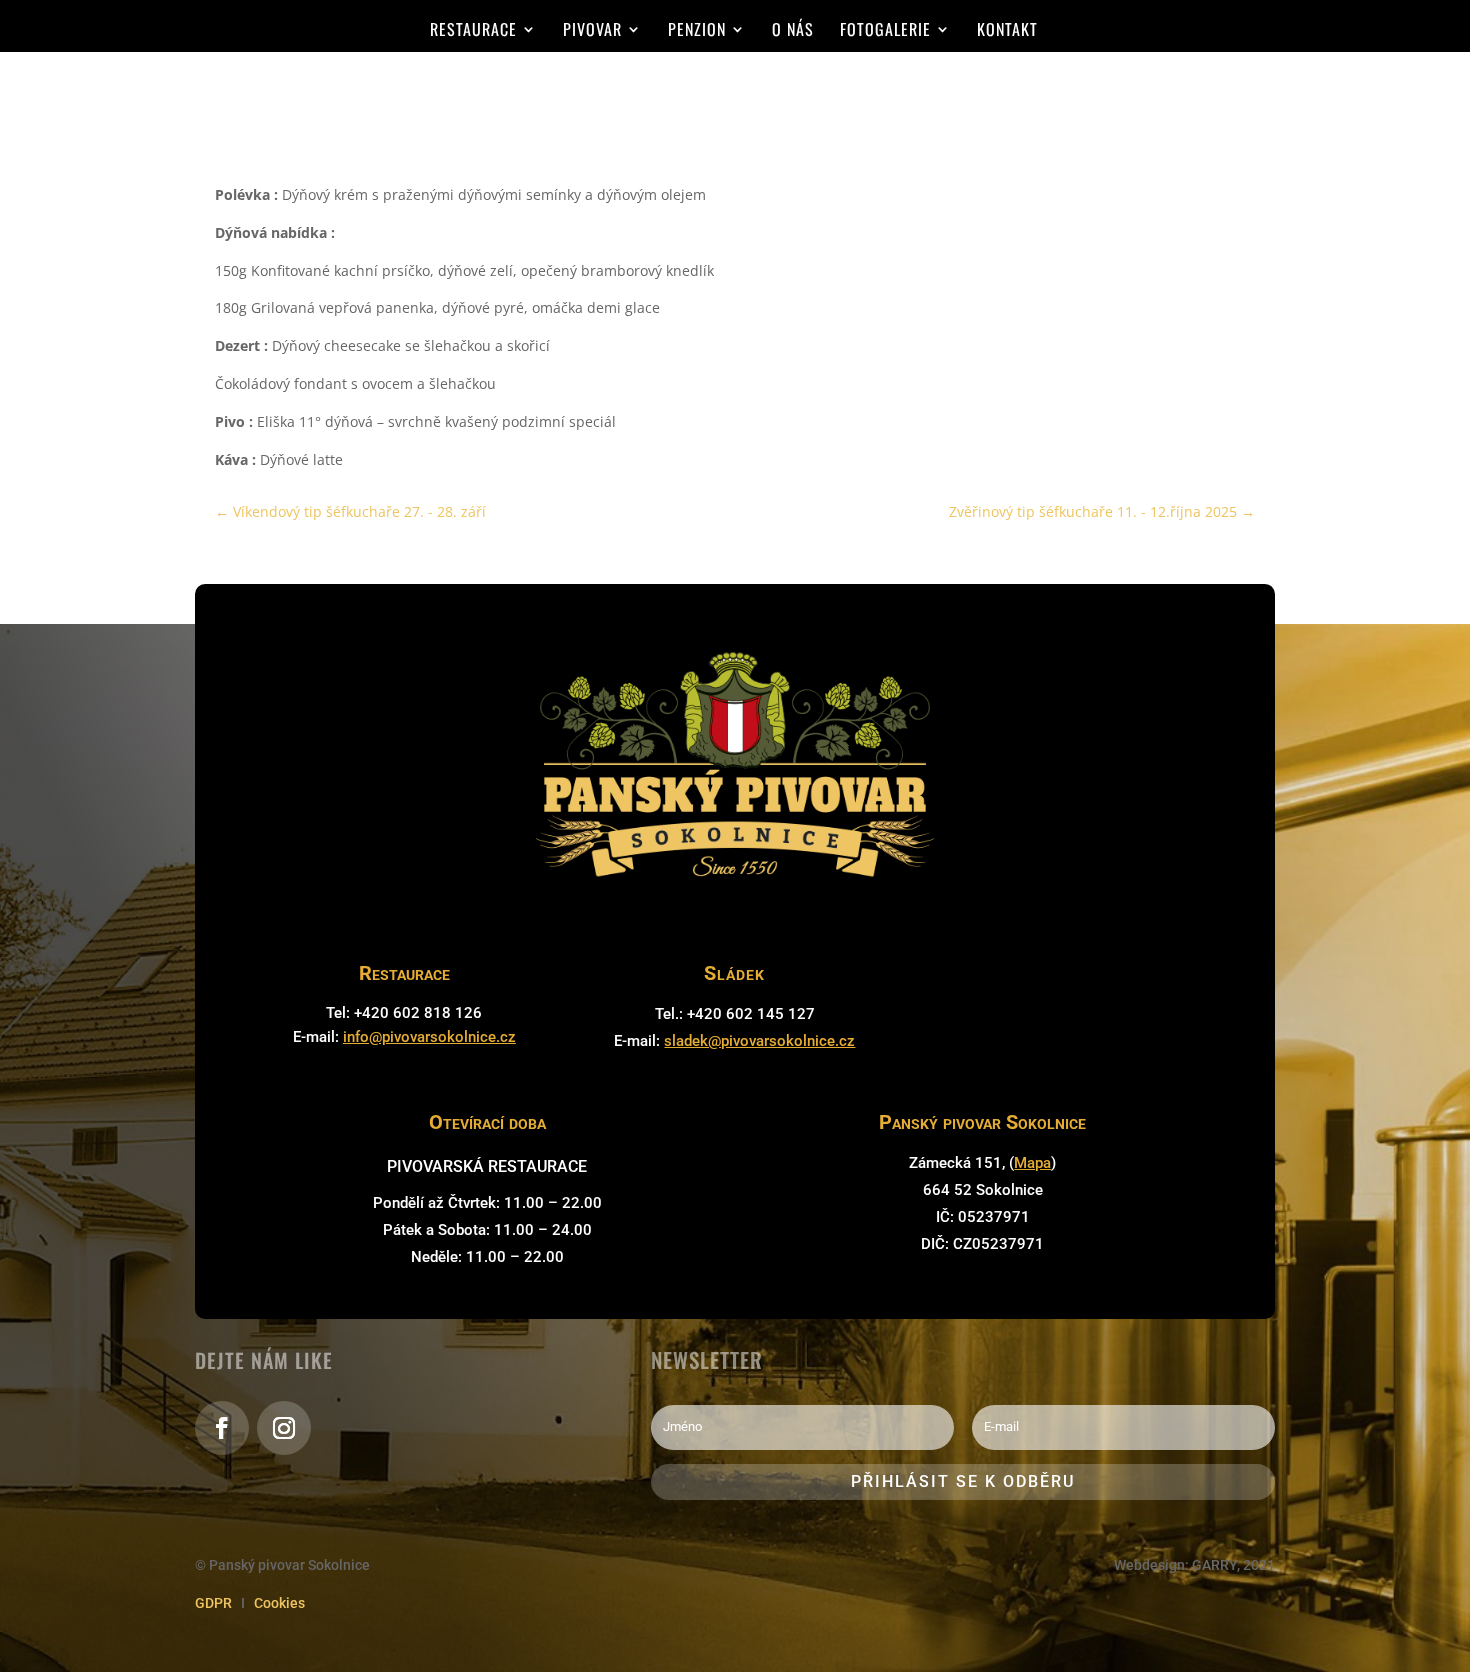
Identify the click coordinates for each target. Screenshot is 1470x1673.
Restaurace (473, 31)
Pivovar (592, 31)
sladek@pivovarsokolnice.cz (759, 1041)
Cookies (279, 1603)
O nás (793, 31)
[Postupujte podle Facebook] (222, 1428)
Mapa (1032, 1163)
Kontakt (1007, 31)
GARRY (1214, 1565)
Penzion (697, 31)
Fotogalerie (885, 31)
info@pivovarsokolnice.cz (429, 1037)
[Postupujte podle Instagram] (284, 1428)
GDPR (213, 1603)
